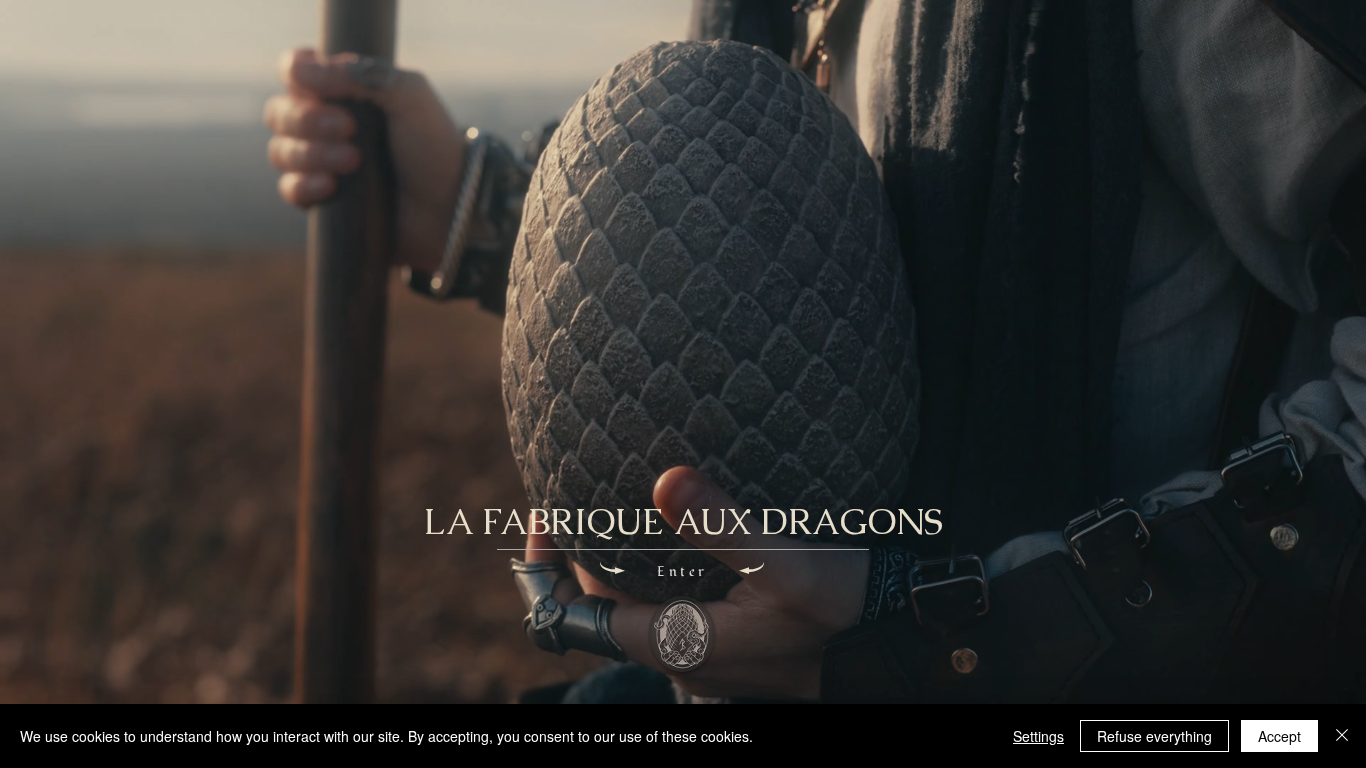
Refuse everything (1154, 736)
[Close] (1342, 736)
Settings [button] (1038, 736)
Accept (1279, 736)
